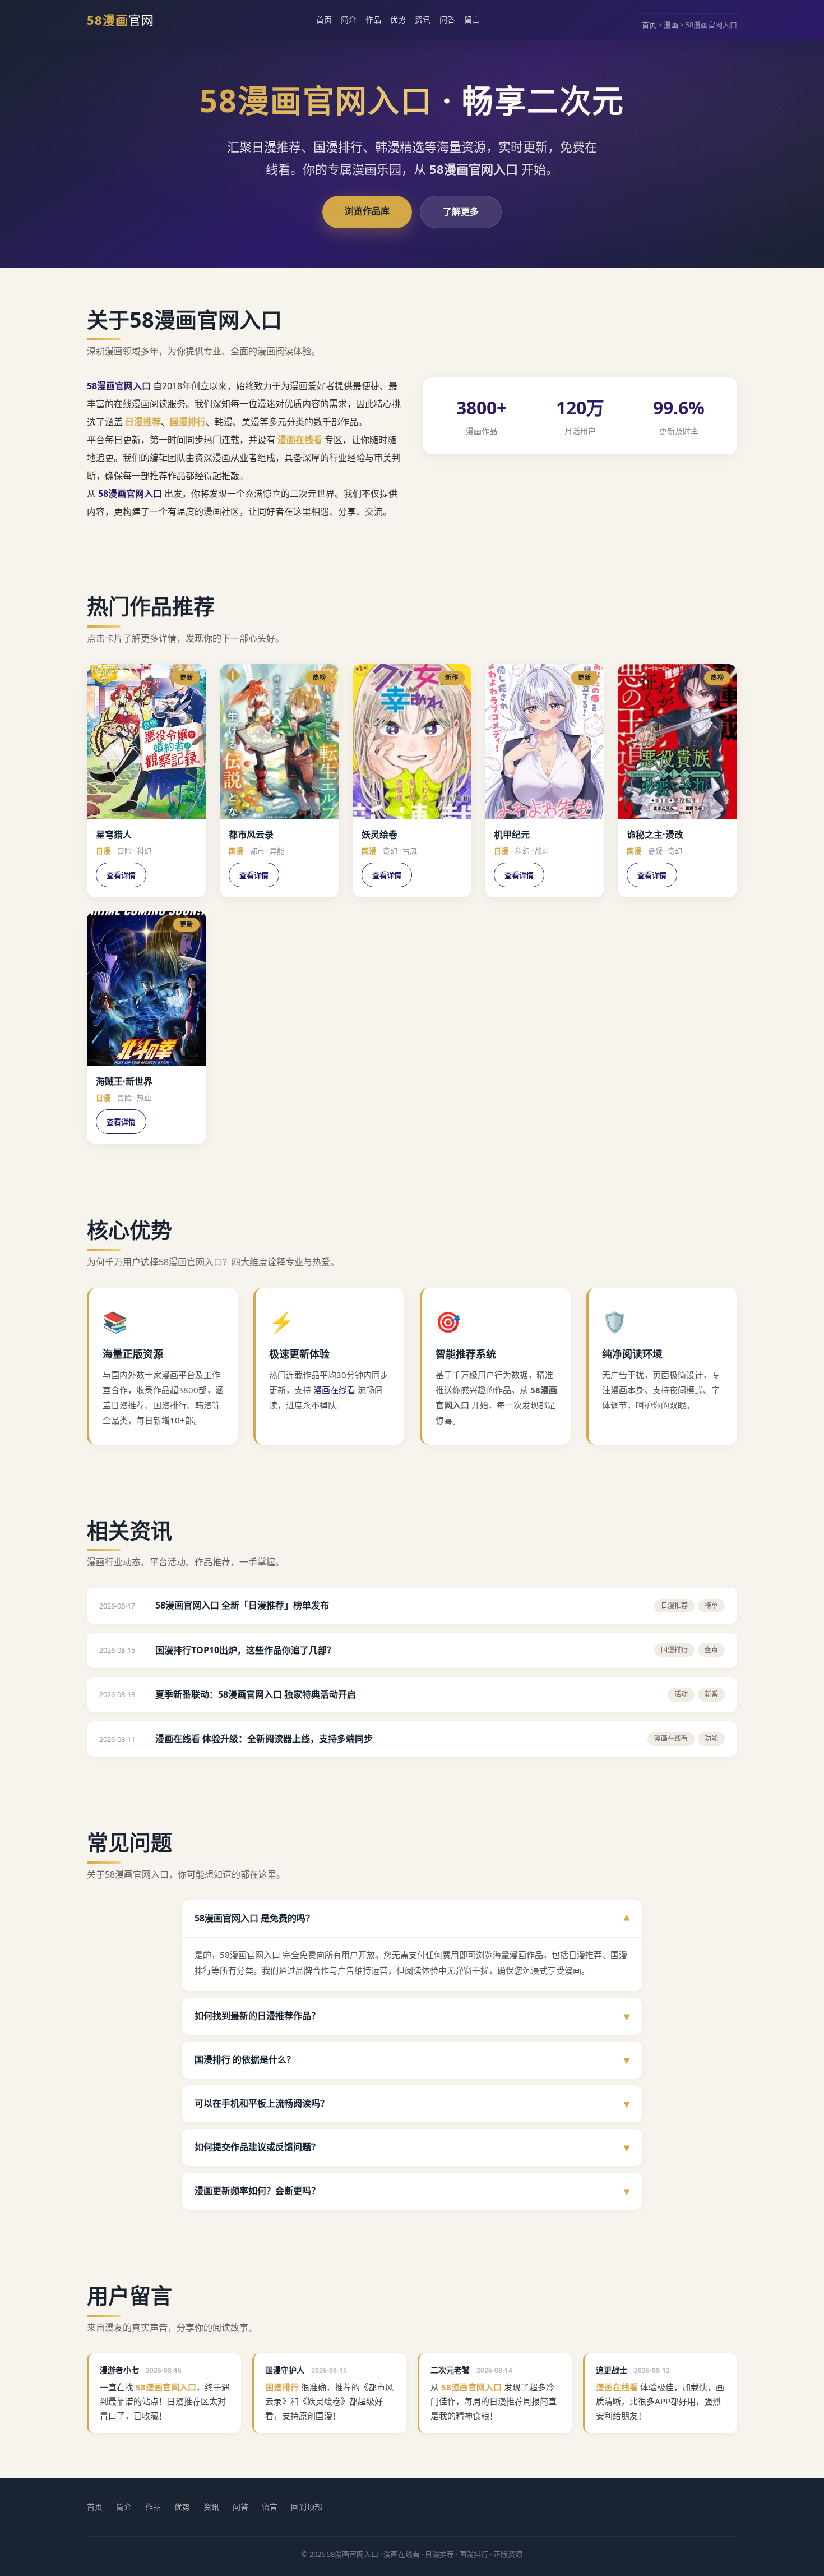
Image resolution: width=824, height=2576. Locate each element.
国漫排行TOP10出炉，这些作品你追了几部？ (246, 1650)
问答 (447, 19)
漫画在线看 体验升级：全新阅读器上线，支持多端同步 (264, 1739)
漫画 (671, 25)
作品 (373, 19)
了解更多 (461, 211)
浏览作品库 (367, 211)
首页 (324, 19)
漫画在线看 (300, 440)
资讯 (423, 19)
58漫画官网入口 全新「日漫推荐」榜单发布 (242, 1605)
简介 (349, 19)
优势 (398, 19)
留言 (472, 19)
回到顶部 (307, 2507)
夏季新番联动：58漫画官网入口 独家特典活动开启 (256, 1694)
